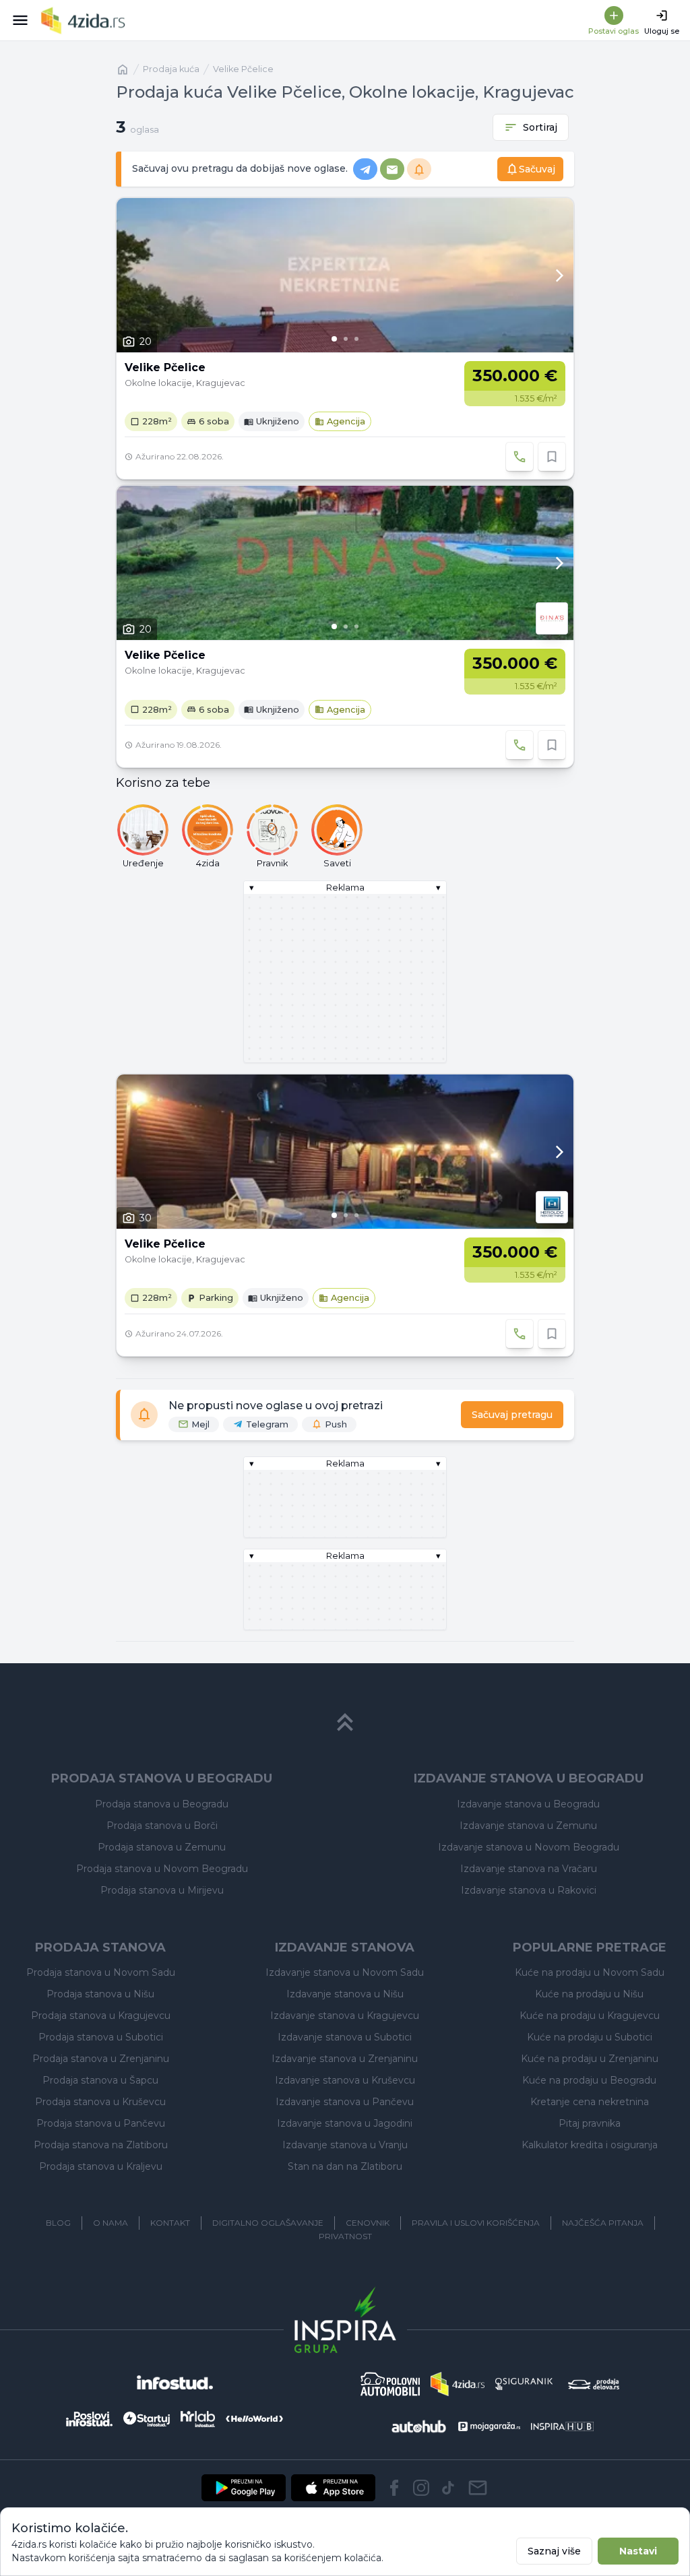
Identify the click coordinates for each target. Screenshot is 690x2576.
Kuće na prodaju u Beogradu (589, 2080)
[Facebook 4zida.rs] (394, 2488)
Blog (58, 2223)
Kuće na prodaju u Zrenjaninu (590, 2059)
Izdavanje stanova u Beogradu (528, 1804)
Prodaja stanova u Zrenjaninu (101, 2059)
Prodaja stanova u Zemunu (162, 1847)
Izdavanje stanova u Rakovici (529, 1890)
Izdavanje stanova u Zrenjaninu (345, 2059)
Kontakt (170, 2223)
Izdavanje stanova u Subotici (345, 2037)
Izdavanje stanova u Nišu (345, 1994)
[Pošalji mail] (478, 2488)
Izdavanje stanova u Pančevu (345, 2102)
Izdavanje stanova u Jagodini (345, 2123)
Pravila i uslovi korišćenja (476, 2223)
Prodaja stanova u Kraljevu (101, 2166)
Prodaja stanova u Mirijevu (162, 1890)
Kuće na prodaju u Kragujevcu (590, 2016)
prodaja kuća (171, 69)
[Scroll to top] (345, 1722)
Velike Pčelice (243, 69)
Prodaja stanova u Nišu (100, 1994)
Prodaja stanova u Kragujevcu (101, 2016)
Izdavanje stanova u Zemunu (528, 1826)
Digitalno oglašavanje (268, 2223)
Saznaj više (554, 2551)
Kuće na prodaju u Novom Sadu (590, 1972)
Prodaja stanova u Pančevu (101, 2123)
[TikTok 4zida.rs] (448, 2488)
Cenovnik (368, 2223)
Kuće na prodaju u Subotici (590, 2037)
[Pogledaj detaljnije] (345, 275)
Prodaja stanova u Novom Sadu (101, 1972)
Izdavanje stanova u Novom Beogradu (529, 1847)
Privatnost (345, 2236)
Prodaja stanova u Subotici (101, 2037)
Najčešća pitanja (603, 2223)
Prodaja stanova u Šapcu (100, 2080)
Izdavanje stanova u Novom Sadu (345, 1972)
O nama (111, 2223)
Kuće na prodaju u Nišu (589, 1994)
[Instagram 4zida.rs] (421, 2488)
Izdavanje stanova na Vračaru (529, 1869)
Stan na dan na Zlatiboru (345, 2166)
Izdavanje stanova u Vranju (345, 2145)
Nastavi (638, 2551)
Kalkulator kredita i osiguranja (590, 2145)
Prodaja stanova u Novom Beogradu (162, 1869)
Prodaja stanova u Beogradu (162, 1804)
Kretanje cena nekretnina (590, 2102)
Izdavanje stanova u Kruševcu (345, 2080)
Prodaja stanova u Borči (162, 1826)
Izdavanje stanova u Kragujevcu (345, 2016)
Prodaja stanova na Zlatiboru (101, 2145)
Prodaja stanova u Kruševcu (100, 2102)
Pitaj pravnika (590, 2123)
